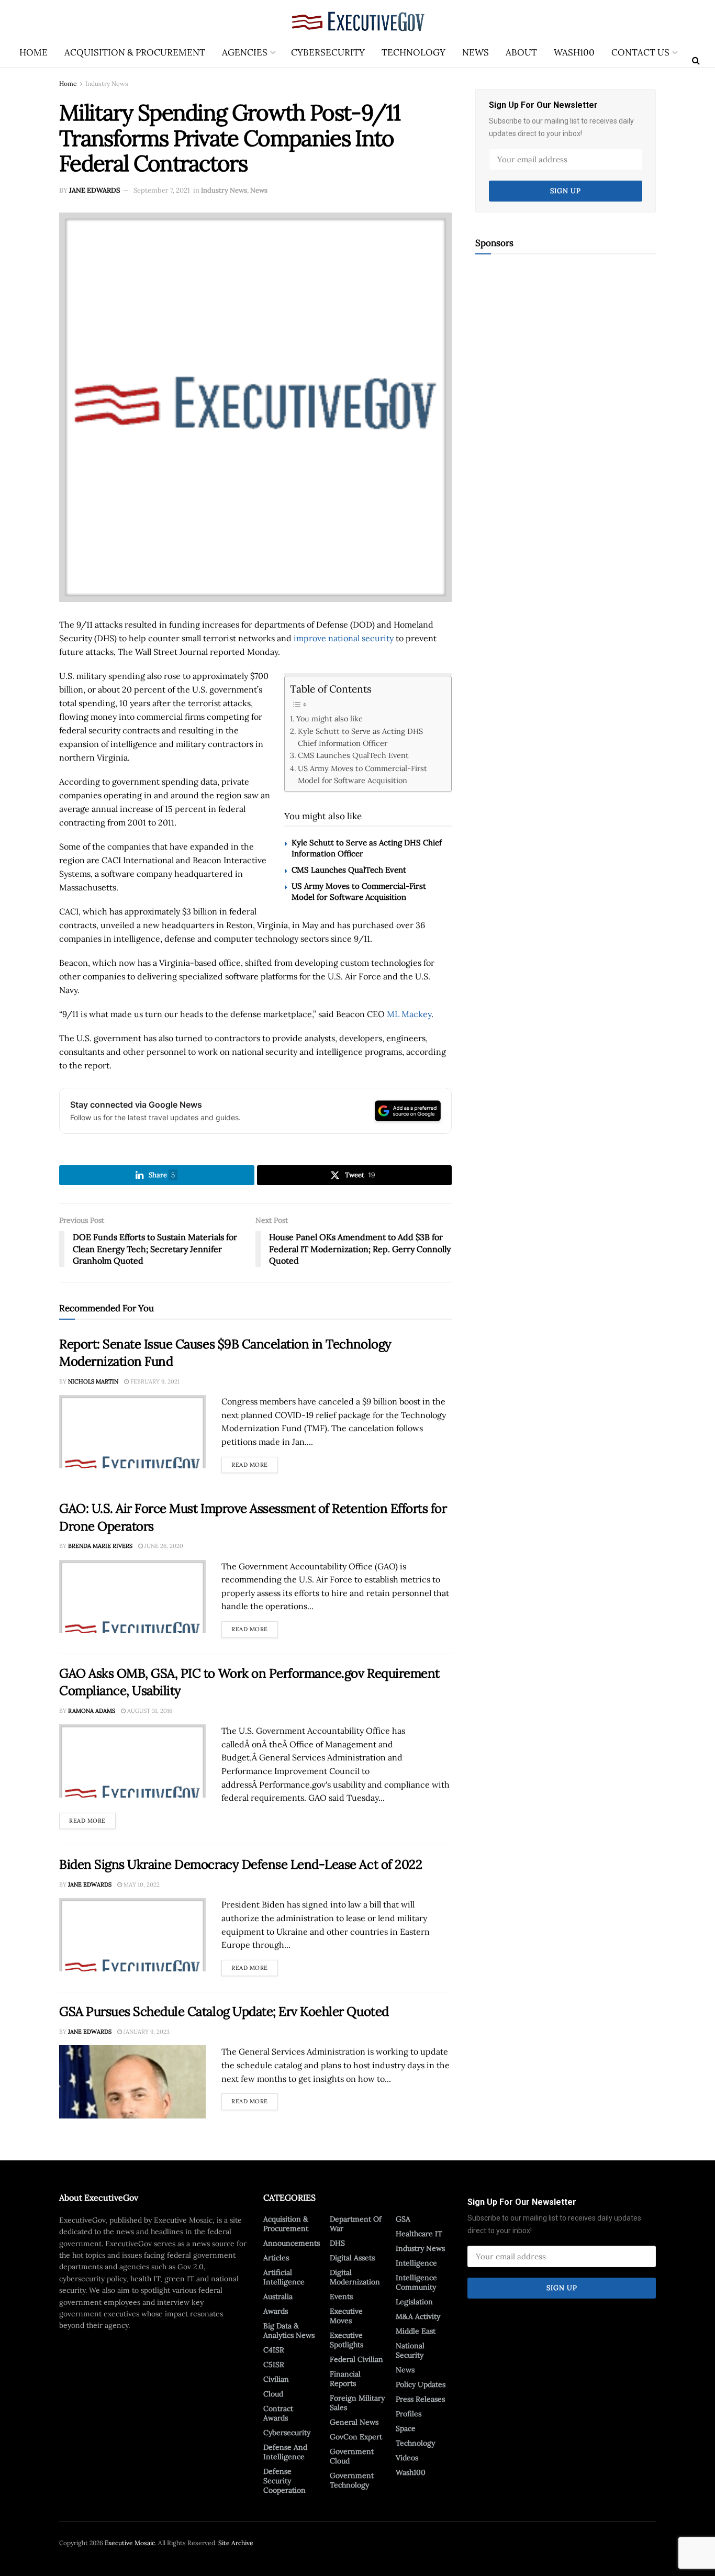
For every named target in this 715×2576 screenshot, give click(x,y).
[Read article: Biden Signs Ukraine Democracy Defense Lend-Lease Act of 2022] (132, 1935)
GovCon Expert (356, 2437)
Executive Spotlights (347, 2340)
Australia (278, 2296)
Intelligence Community (416, 2282)
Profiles (409, 2414)
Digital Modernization (355, 2277)
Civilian (276, 2379)
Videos (407, 2458)
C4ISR (274, 2350)
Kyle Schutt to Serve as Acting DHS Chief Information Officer (360, 737)
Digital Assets (352, 2258)
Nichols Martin (93, 1381)
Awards (276, 2311)
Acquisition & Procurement (135, 52)
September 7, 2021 (162, 190)
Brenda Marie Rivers (100, 1546)
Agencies (245, 52)
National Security (410, 2350)
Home (33, 52)
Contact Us (640, 52)
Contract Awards (278, 2413)
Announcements (292, 2243)
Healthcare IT (419, 2234)
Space (406, 2428)
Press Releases (420, 2399)
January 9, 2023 (146, 2032)
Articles (276, 2258)
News (476, 52)
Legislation (414, 2302)
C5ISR (274, 2365)
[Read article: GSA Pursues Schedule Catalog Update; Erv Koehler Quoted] (132, 2082)
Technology (414, 52)
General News (354, 2422)
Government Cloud (352, 2456)
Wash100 (574, 52)
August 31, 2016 (149, 1711)
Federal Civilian (356, 2359)
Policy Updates (421, 2384)
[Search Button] (696, 60)
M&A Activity (418, 2316)
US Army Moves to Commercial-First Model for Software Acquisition (362, 774)
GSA (403, 2219)
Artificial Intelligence (284, 2277)
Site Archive (236, 2543)
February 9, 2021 (154, 1381)
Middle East (416, 2331)
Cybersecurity (328, 52)
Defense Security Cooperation (284, 2481)
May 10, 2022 (141, 1884)
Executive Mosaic (130, 2543)
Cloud (273, 2394)
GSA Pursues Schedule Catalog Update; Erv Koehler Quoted (224, 2011)
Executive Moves (346, 2316)
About (521, 52)
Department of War (356, 2224)
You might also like (329, 718)
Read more (255, 1463)
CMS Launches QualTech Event (353, 755)
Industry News (107, 83)
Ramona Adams (92, 1711)
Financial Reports (345, 2379)
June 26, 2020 (163, 1546)
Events (341, 2296)
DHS (337, 2243)
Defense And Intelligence (285, 2452)
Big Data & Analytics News (289, 2330)
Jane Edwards (94, 190)
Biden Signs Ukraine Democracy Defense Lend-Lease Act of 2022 (241, 1864)
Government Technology (352, 2480)
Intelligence (416, 2263)
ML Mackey (409, 1014)
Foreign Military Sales (357, 2403)
